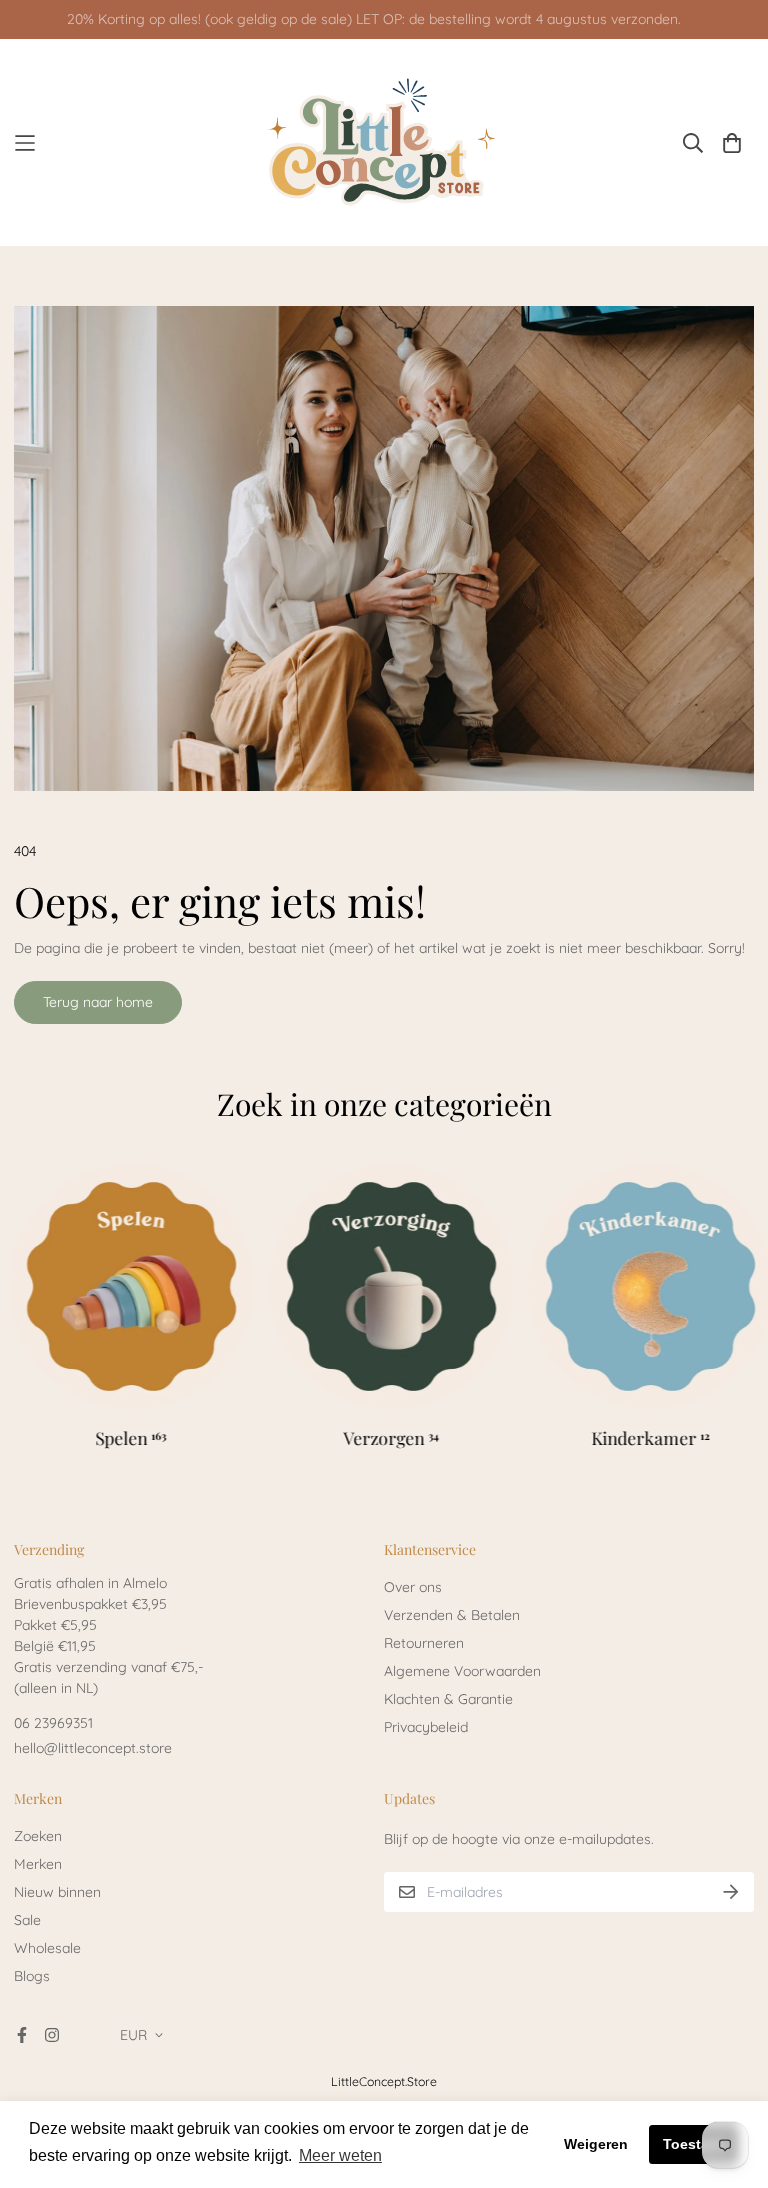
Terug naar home (98, 1002)
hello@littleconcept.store (93, 1748)
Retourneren (424, 1643)
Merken (38, 1864)
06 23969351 (53, 1723)
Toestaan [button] (694, 2144)
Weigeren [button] (596, 2144)
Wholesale (47, 1948)
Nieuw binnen (57, 1892)
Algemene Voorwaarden (462, 1671)
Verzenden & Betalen (452, 1615)
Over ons (413, 1587)
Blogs (32, 1976)
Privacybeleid (426, 1727)
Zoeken (38, 1836)
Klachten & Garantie (448, 1699)
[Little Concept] (384, 142)
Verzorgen (391, 1437)
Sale (27, 1920)
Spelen (131, 1437)
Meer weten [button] (340, 2155)
